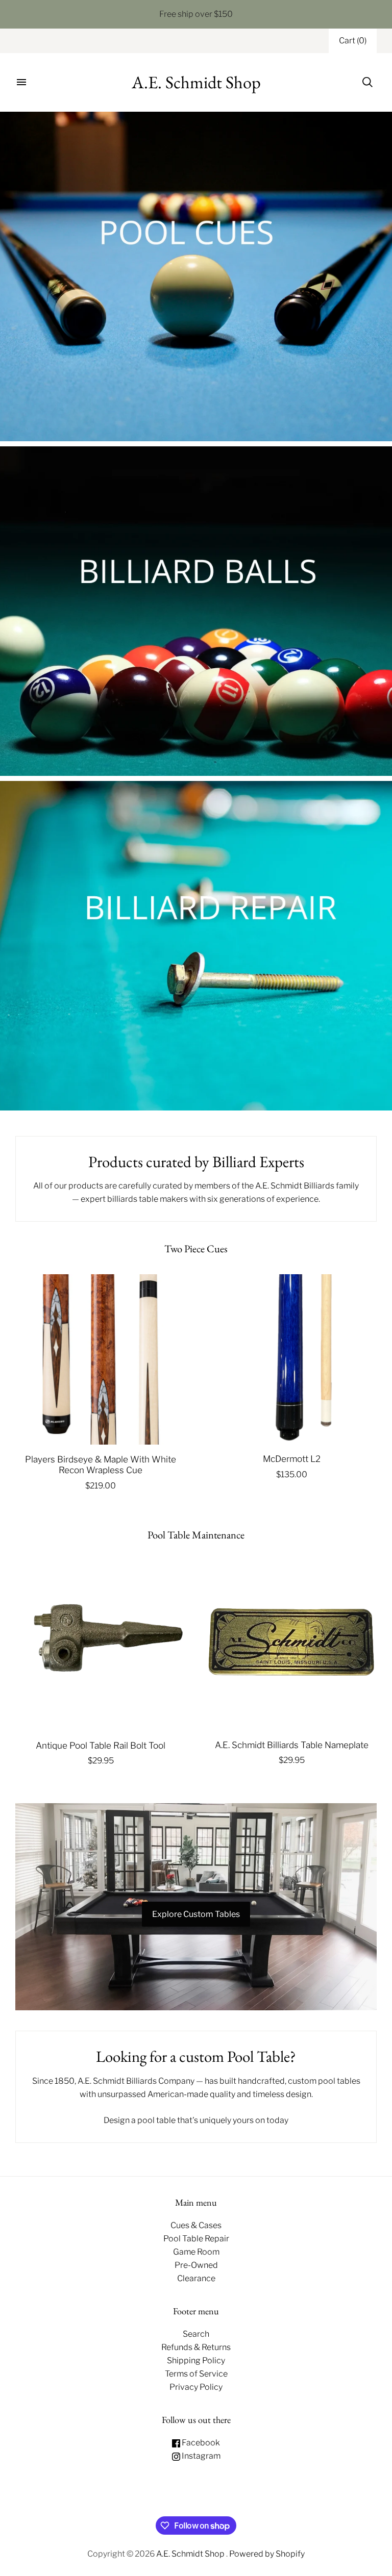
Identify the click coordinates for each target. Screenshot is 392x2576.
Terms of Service (196, 2374)
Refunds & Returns (196, 2347)
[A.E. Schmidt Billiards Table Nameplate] (291, 1645)
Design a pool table (140, 2120)
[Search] (367, 82)
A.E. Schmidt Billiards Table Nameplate (292, 1745)
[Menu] (21, 82)
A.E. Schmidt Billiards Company (136, 2081)
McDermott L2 (292, 1459)
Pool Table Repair (196, 2239)
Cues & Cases (196, 2225)
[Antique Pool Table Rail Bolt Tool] (101, 1645)
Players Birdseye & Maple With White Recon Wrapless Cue (101, 1464)
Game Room (196, 2252)
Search (196, 2334)
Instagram (200, 2456)
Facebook (200, 2443)
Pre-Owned (196, 2265)
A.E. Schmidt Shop (191, 2554)
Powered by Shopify (267, 2554)
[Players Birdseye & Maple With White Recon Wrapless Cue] (101, 1359)
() (353, 41)
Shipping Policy (196, 2360)
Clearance (196, 2278)
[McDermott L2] (291, 1359)
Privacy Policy (196, 2387)
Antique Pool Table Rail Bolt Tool (101, 1745)
